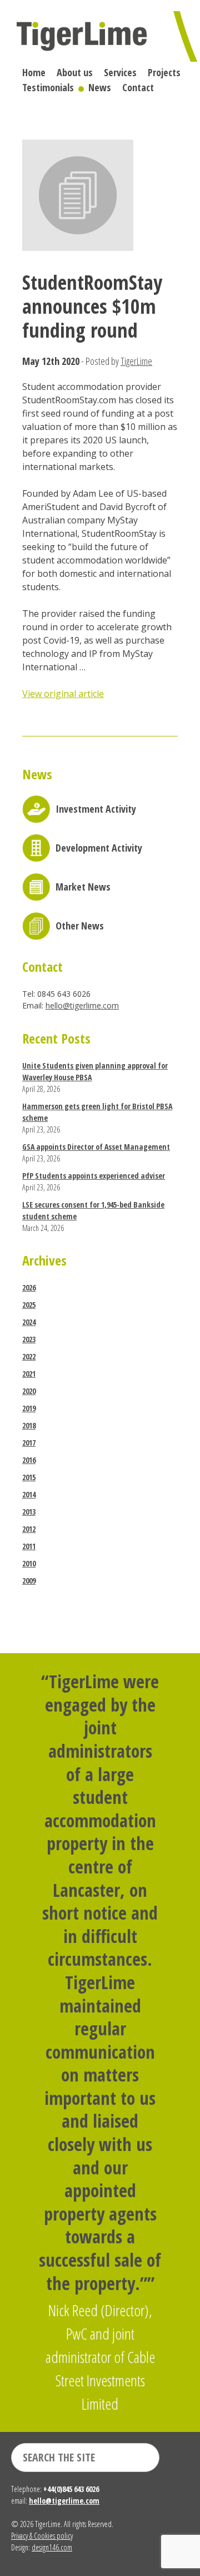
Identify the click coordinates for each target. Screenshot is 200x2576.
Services (120, 72)
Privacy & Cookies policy (42, 2536)
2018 (29, 1425)
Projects (164, 72)
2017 (29, 1443)
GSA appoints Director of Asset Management (96, 1147)
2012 (29, 1529)
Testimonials (48, 87)
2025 (29, 1305)
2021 (29, 1374)
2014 (29, 1494)
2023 (29, 1339)
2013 (29, 1512)
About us (75, 72)
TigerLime (136, 361)
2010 (29, 1563)
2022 (29, 1356)
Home (34, 72)
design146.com (52, 2547)
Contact (138, 87)
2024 (29, 1322)
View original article (63, 694)
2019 (29, 1408)
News (100, 87)
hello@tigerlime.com (82, 1005)
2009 (29, 1581)
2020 (29, 1391)
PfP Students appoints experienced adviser (94, 1176)
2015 (29, 1477)
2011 (29, 1546)
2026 (29, 1287)
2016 (29, 1460)
